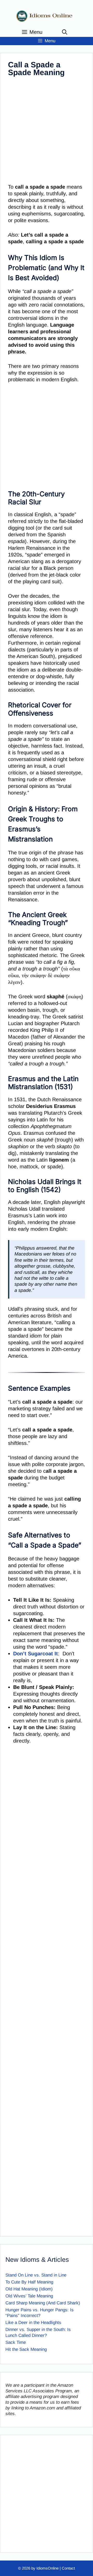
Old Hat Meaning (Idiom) (29, 2289)
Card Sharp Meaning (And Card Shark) (43, 2303)
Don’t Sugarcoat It (36, 1654)
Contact (68, 2568)
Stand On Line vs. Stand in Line (36, 2275)
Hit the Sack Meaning (26, 2349)
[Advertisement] (47, 131)
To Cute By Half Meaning (29, 2282)
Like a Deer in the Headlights (33, 2323)
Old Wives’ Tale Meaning (29, 2296)
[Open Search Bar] (65, 32)
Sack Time (16, 2342)
